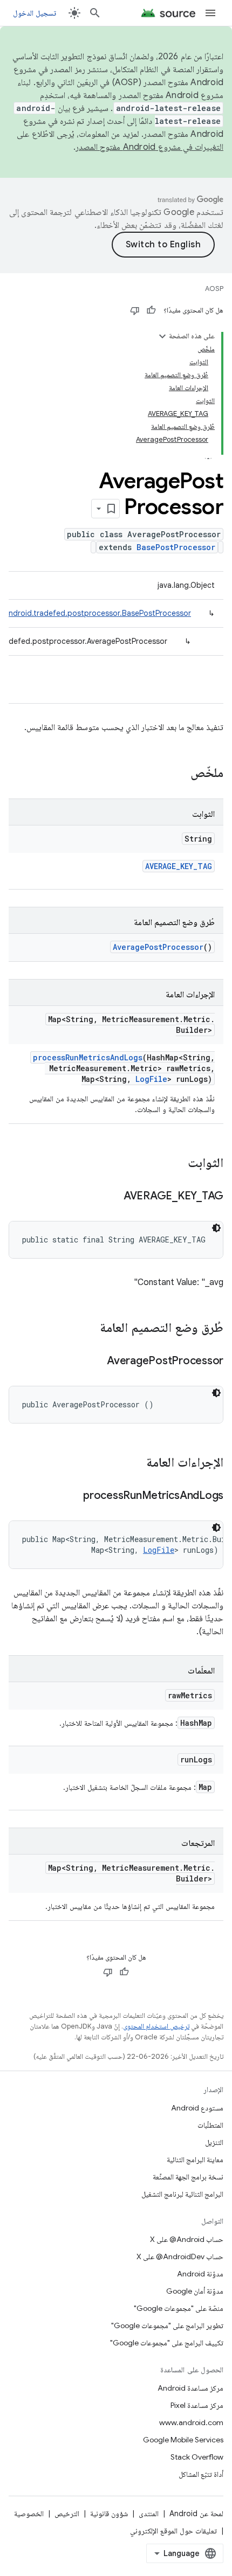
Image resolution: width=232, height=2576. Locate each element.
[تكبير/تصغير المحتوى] (162, 336)
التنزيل (214, 2142)
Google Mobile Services (183, 2440)
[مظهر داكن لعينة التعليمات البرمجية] (216, 1228)
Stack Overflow (197, 2457)
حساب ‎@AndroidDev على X (180, 2256)
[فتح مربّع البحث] (95, 13)
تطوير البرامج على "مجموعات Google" (167, 2325)
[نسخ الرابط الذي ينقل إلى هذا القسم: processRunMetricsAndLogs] (72, 1496)
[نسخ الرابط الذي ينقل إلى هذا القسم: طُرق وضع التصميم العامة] (89, 1329)
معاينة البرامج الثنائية (195, 2160)
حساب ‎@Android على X (187, 2239)
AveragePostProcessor (158, 947)
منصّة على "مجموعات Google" (179, 2308)
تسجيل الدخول (35, 13)
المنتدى (149, 2513)
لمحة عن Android (196, 2513)
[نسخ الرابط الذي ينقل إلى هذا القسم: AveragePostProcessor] (96, 1362)
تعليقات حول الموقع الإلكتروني (173, 2531)
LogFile (151, 1079)
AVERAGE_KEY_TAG (179, 866)
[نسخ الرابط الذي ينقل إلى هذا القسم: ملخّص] (180, 774)
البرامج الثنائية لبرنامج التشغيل (182, 2194)
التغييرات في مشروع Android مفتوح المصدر (149, 147)
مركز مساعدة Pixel (197, 2405)
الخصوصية (29, 2513)
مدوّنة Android (200, 2274)
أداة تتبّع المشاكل (201, 2474)
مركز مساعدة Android (190, 2388)
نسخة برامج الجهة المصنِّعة (188, 2177)
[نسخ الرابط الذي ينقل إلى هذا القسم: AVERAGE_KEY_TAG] (113, 1197)
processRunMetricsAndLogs (88, 1057)
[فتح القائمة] (210, 13)
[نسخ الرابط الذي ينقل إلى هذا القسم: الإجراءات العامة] (135, 1463)
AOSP (214, 289)
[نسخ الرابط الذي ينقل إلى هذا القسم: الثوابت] (177, 1164)
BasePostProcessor (176, 547)
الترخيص (67, 2513)
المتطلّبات (210, 2125)
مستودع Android (197, 2108)
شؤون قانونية (109, 2513)
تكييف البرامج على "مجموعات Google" (167, 2343)
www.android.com (191, 2422)
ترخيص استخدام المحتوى (156, 2026)
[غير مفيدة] (135, 310)
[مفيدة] (151, 310)
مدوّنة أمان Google (195, 2291)
